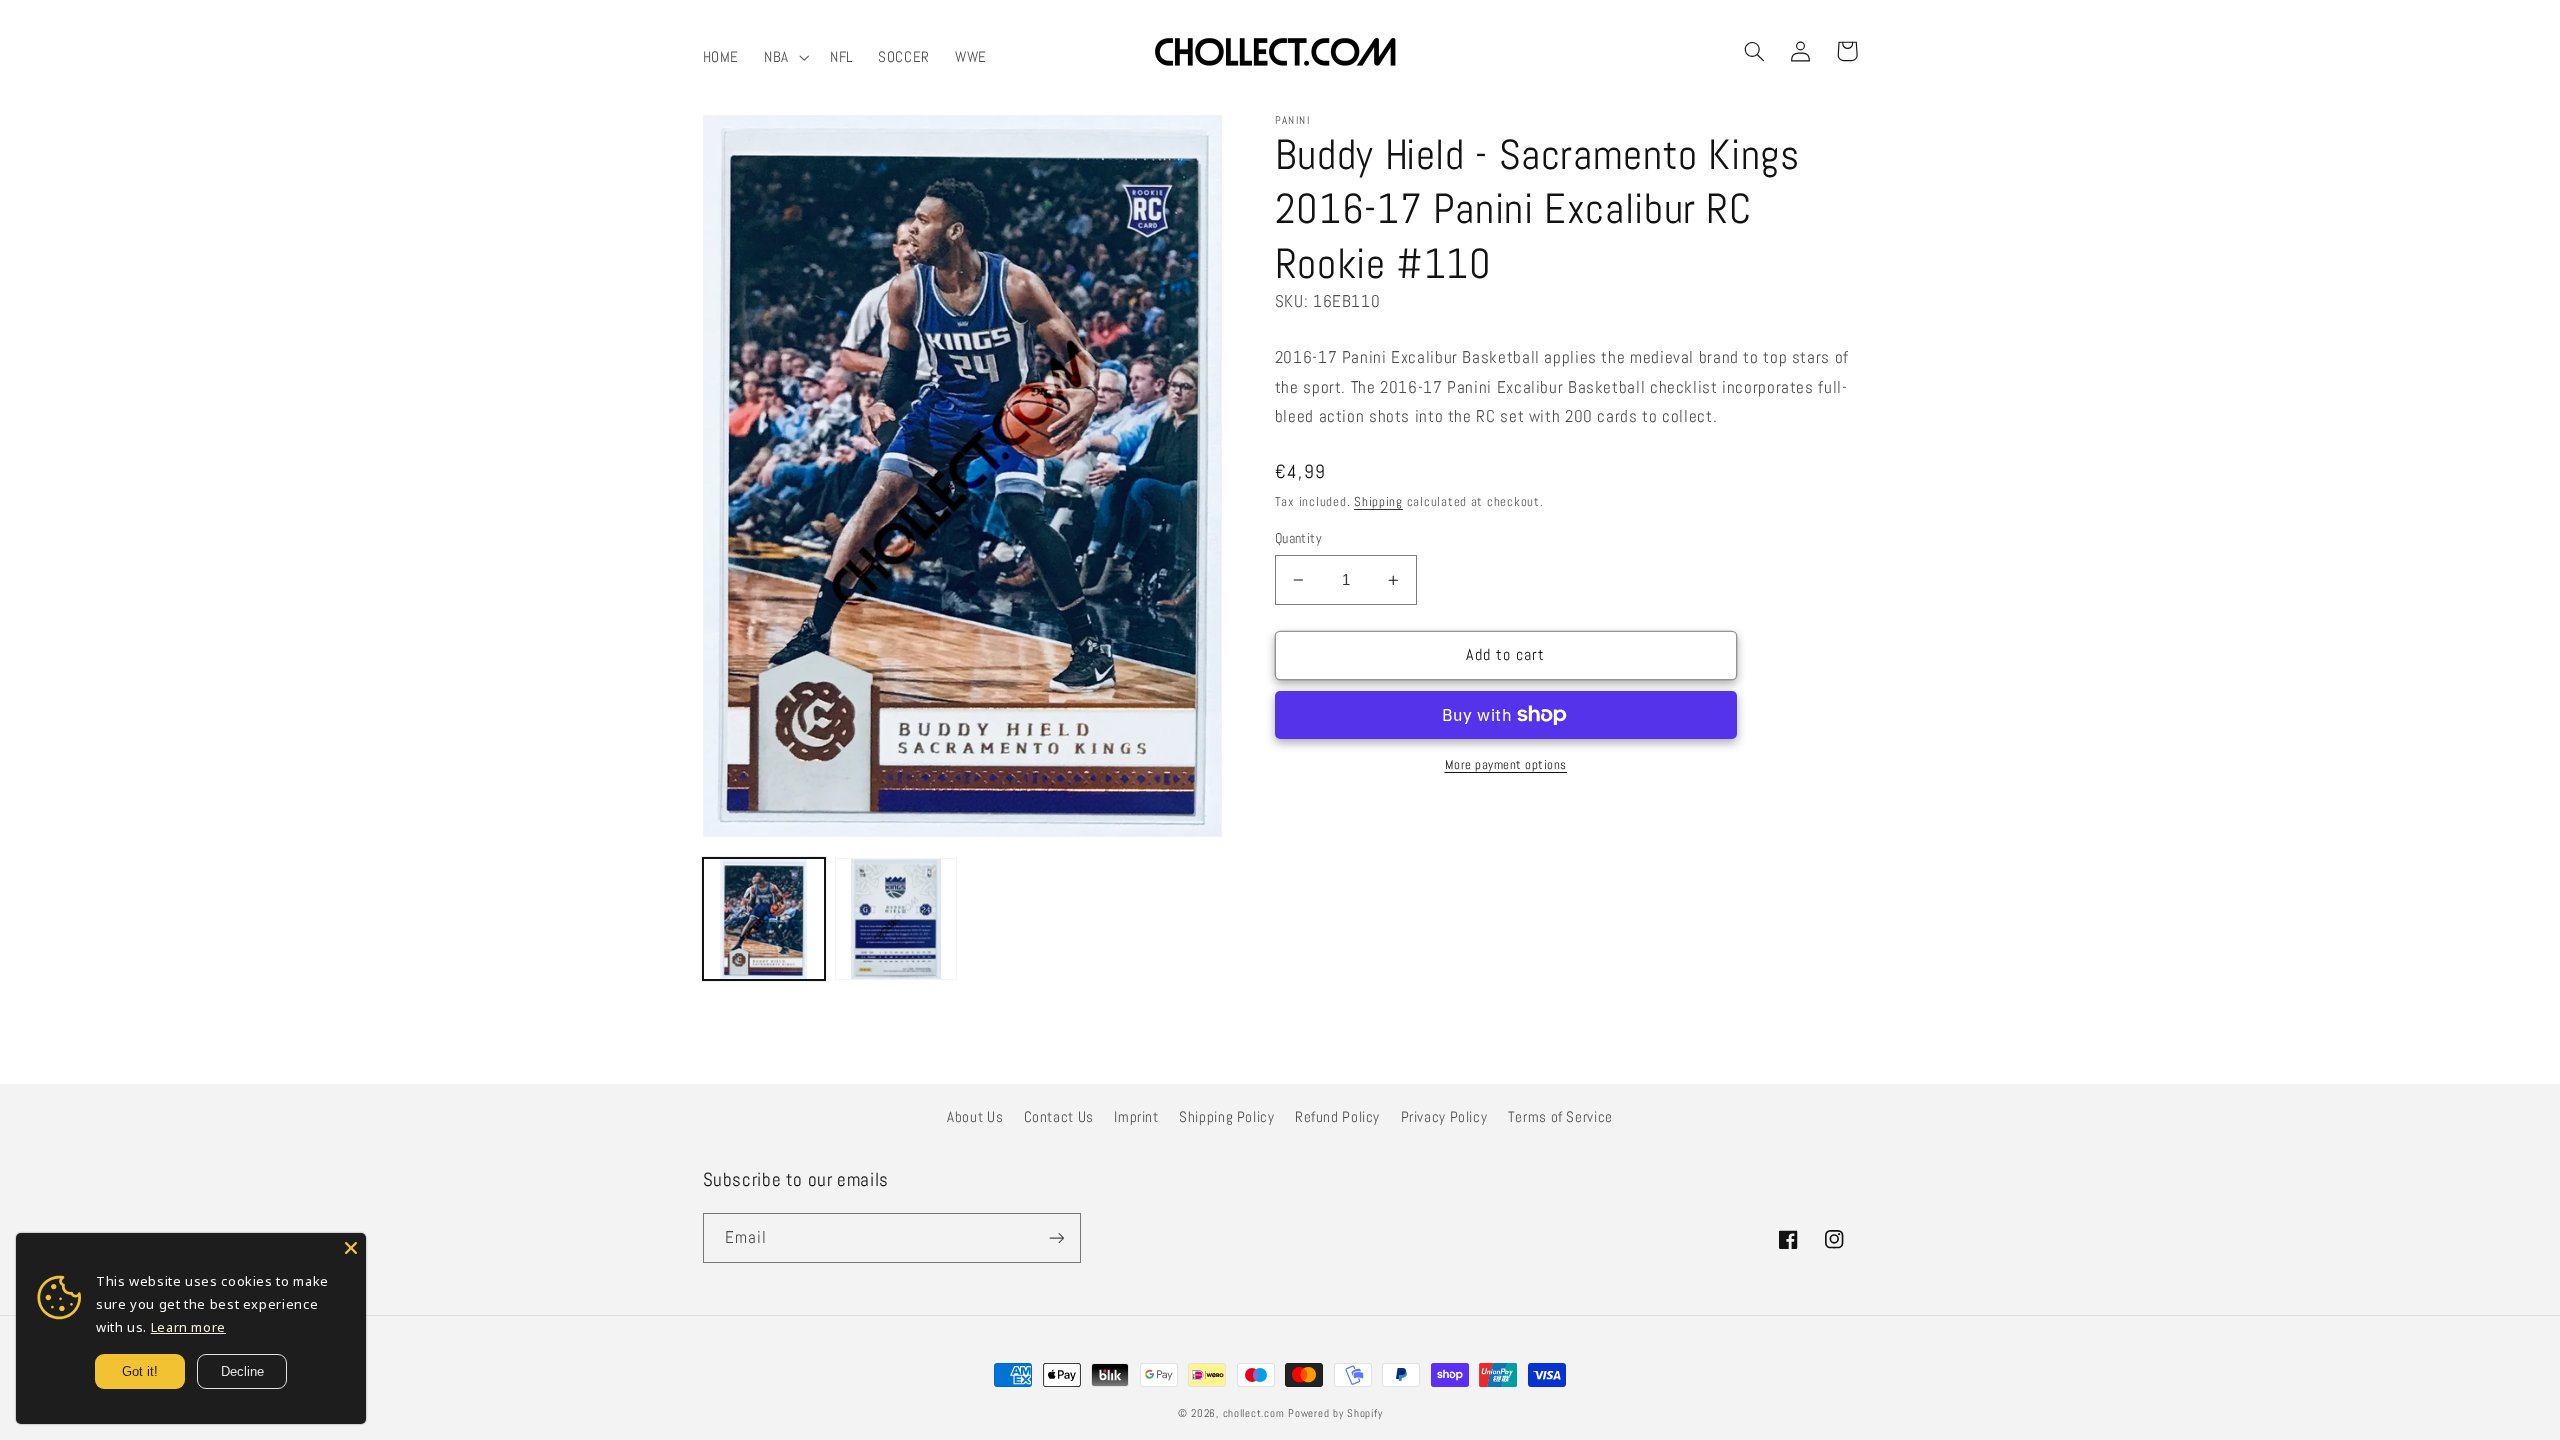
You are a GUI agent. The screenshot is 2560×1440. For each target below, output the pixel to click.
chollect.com (1254, 1413)
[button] (785, 57)
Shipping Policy (1226, 1117)
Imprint (1136, 1117)
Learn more (188, 1327)
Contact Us (1059, 1117)
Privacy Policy (1444, 1117)
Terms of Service (1560, 1117)
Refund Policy (1337, 1117)
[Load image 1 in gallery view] (764, 919)
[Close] (351, 1248)
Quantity (1298, 538)
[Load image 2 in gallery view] (896, 919)
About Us (975, 1117)
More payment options (1506, 765)
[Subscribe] (1056, 1237)
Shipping (1378, 502)
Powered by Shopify (1335, 1413)
